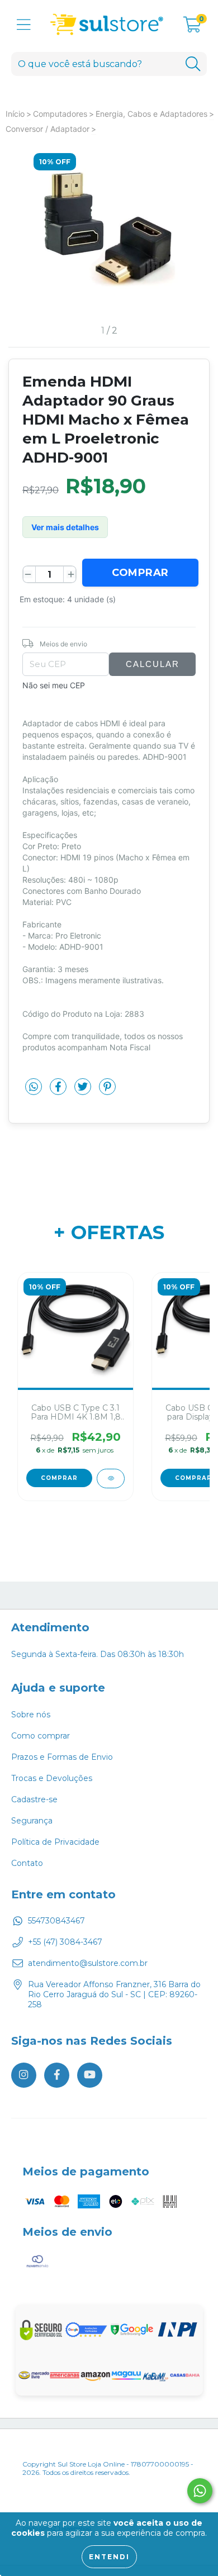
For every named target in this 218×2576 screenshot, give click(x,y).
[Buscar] (193, 64)
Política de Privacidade (55, 1842)
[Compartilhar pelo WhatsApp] (34, 1087)
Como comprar (41, 1736)
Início (15, 114)
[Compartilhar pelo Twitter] (84, 1091)
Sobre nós (31, 1715)
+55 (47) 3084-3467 (65, 1942)
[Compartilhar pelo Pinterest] (107, 1091)
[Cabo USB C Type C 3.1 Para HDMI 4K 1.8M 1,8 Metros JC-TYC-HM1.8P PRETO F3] (111, 1479)
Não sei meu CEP (54, 685)
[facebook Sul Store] (57, 2075)
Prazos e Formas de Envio (62, 1757)
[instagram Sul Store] (24, 2075)
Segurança (32, 1821)
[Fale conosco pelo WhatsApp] (200, 2491)
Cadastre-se (34, 1799)
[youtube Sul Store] (90, 2075)
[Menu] (24, 25)
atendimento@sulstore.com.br (88, 1963)
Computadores (60, 114)
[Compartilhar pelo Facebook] (59, 1091)
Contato (27, 1863)
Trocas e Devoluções (52, 1778)
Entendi (109, 2557)
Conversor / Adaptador (48, 129)
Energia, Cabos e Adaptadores (151, 114)
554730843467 (56, 1921)
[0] (192, 27)
